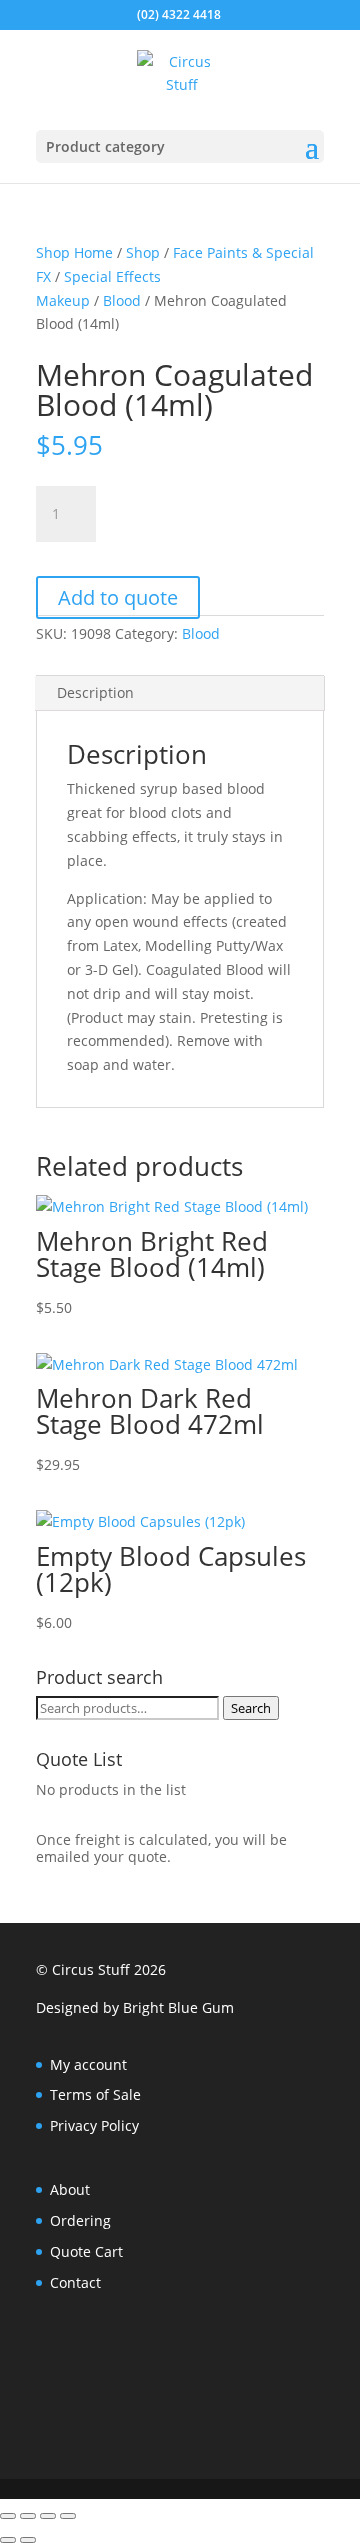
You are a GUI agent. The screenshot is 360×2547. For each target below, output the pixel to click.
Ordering (80, 2220)
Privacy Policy (94, 2125)
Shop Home (74, 252)
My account (88, 2064)
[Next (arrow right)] (28, 2540)
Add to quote (118, 597)
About (70, 2189)
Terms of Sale (95, 2094)
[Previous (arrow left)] (8, 2540)
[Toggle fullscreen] (28, 2516)
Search (251, 1708)
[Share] (48, 2516)
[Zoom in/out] (8, 2516)
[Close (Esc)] (68, 2516)
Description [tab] (95, 692)
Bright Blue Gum (178, 2007)
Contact (75, 2282)
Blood (122, 300)
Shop (143, 252)
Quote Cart (86, 2251)
